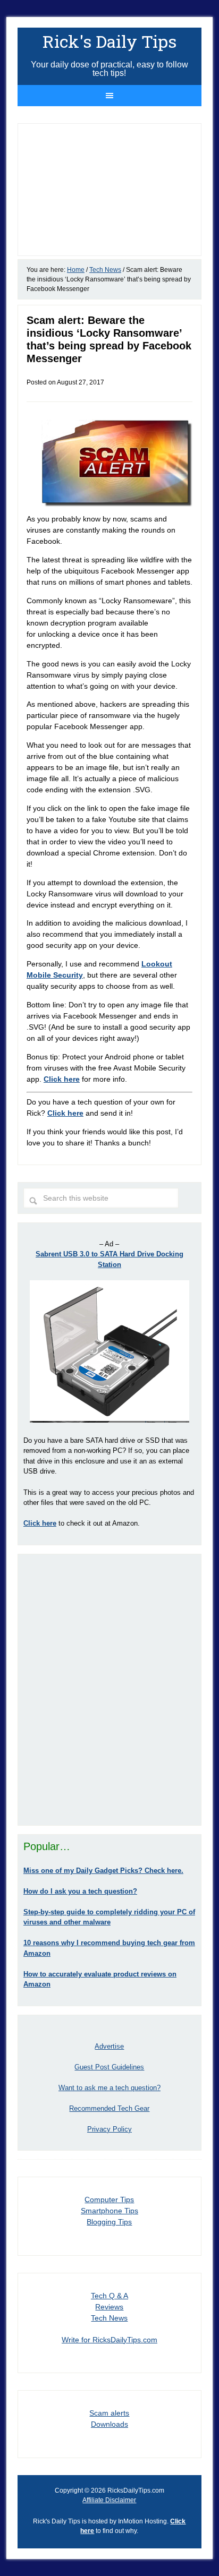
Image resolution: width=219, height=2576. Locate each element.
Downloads (109, 2424)
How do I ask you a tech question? (80, 1891)
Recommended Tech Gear (109, 2108)
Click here (65, 1113)
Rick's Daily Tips (109, 41)
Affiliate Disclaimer (109, 2500)
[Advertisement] (109, 1690)
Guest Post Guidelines (109, 2067)
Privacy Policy (109, 2129)
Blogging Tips (109, 2222)
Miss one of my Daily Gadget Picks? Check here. (103, 1871)
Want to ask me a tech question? (109, 2088)
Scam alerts (109, 2413)
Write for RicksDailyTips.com (109, 2340)
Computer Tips (109, 2200)
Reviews (109, 2307)
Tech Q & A (109, 2296)
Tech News (109, 2318)
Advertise (109, 2046)
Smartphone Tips (109, 2211)
